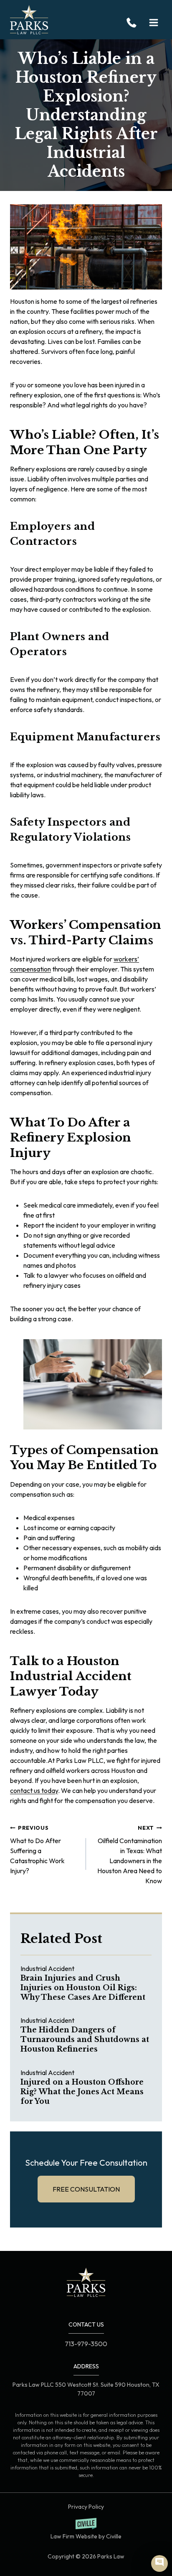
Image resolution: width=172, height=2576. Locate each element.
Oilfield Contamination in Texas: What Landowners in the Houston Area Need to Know (130, 1855)
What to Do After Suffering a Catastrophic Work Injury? (37, 1850)
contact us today (34, 1790)
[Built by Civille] (86, 2529)
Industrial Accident (47, 1968)
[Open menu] (153, 23)
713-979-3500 (134, 23)
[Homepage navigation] (86, 2282)
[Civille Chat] (159, 2563)
